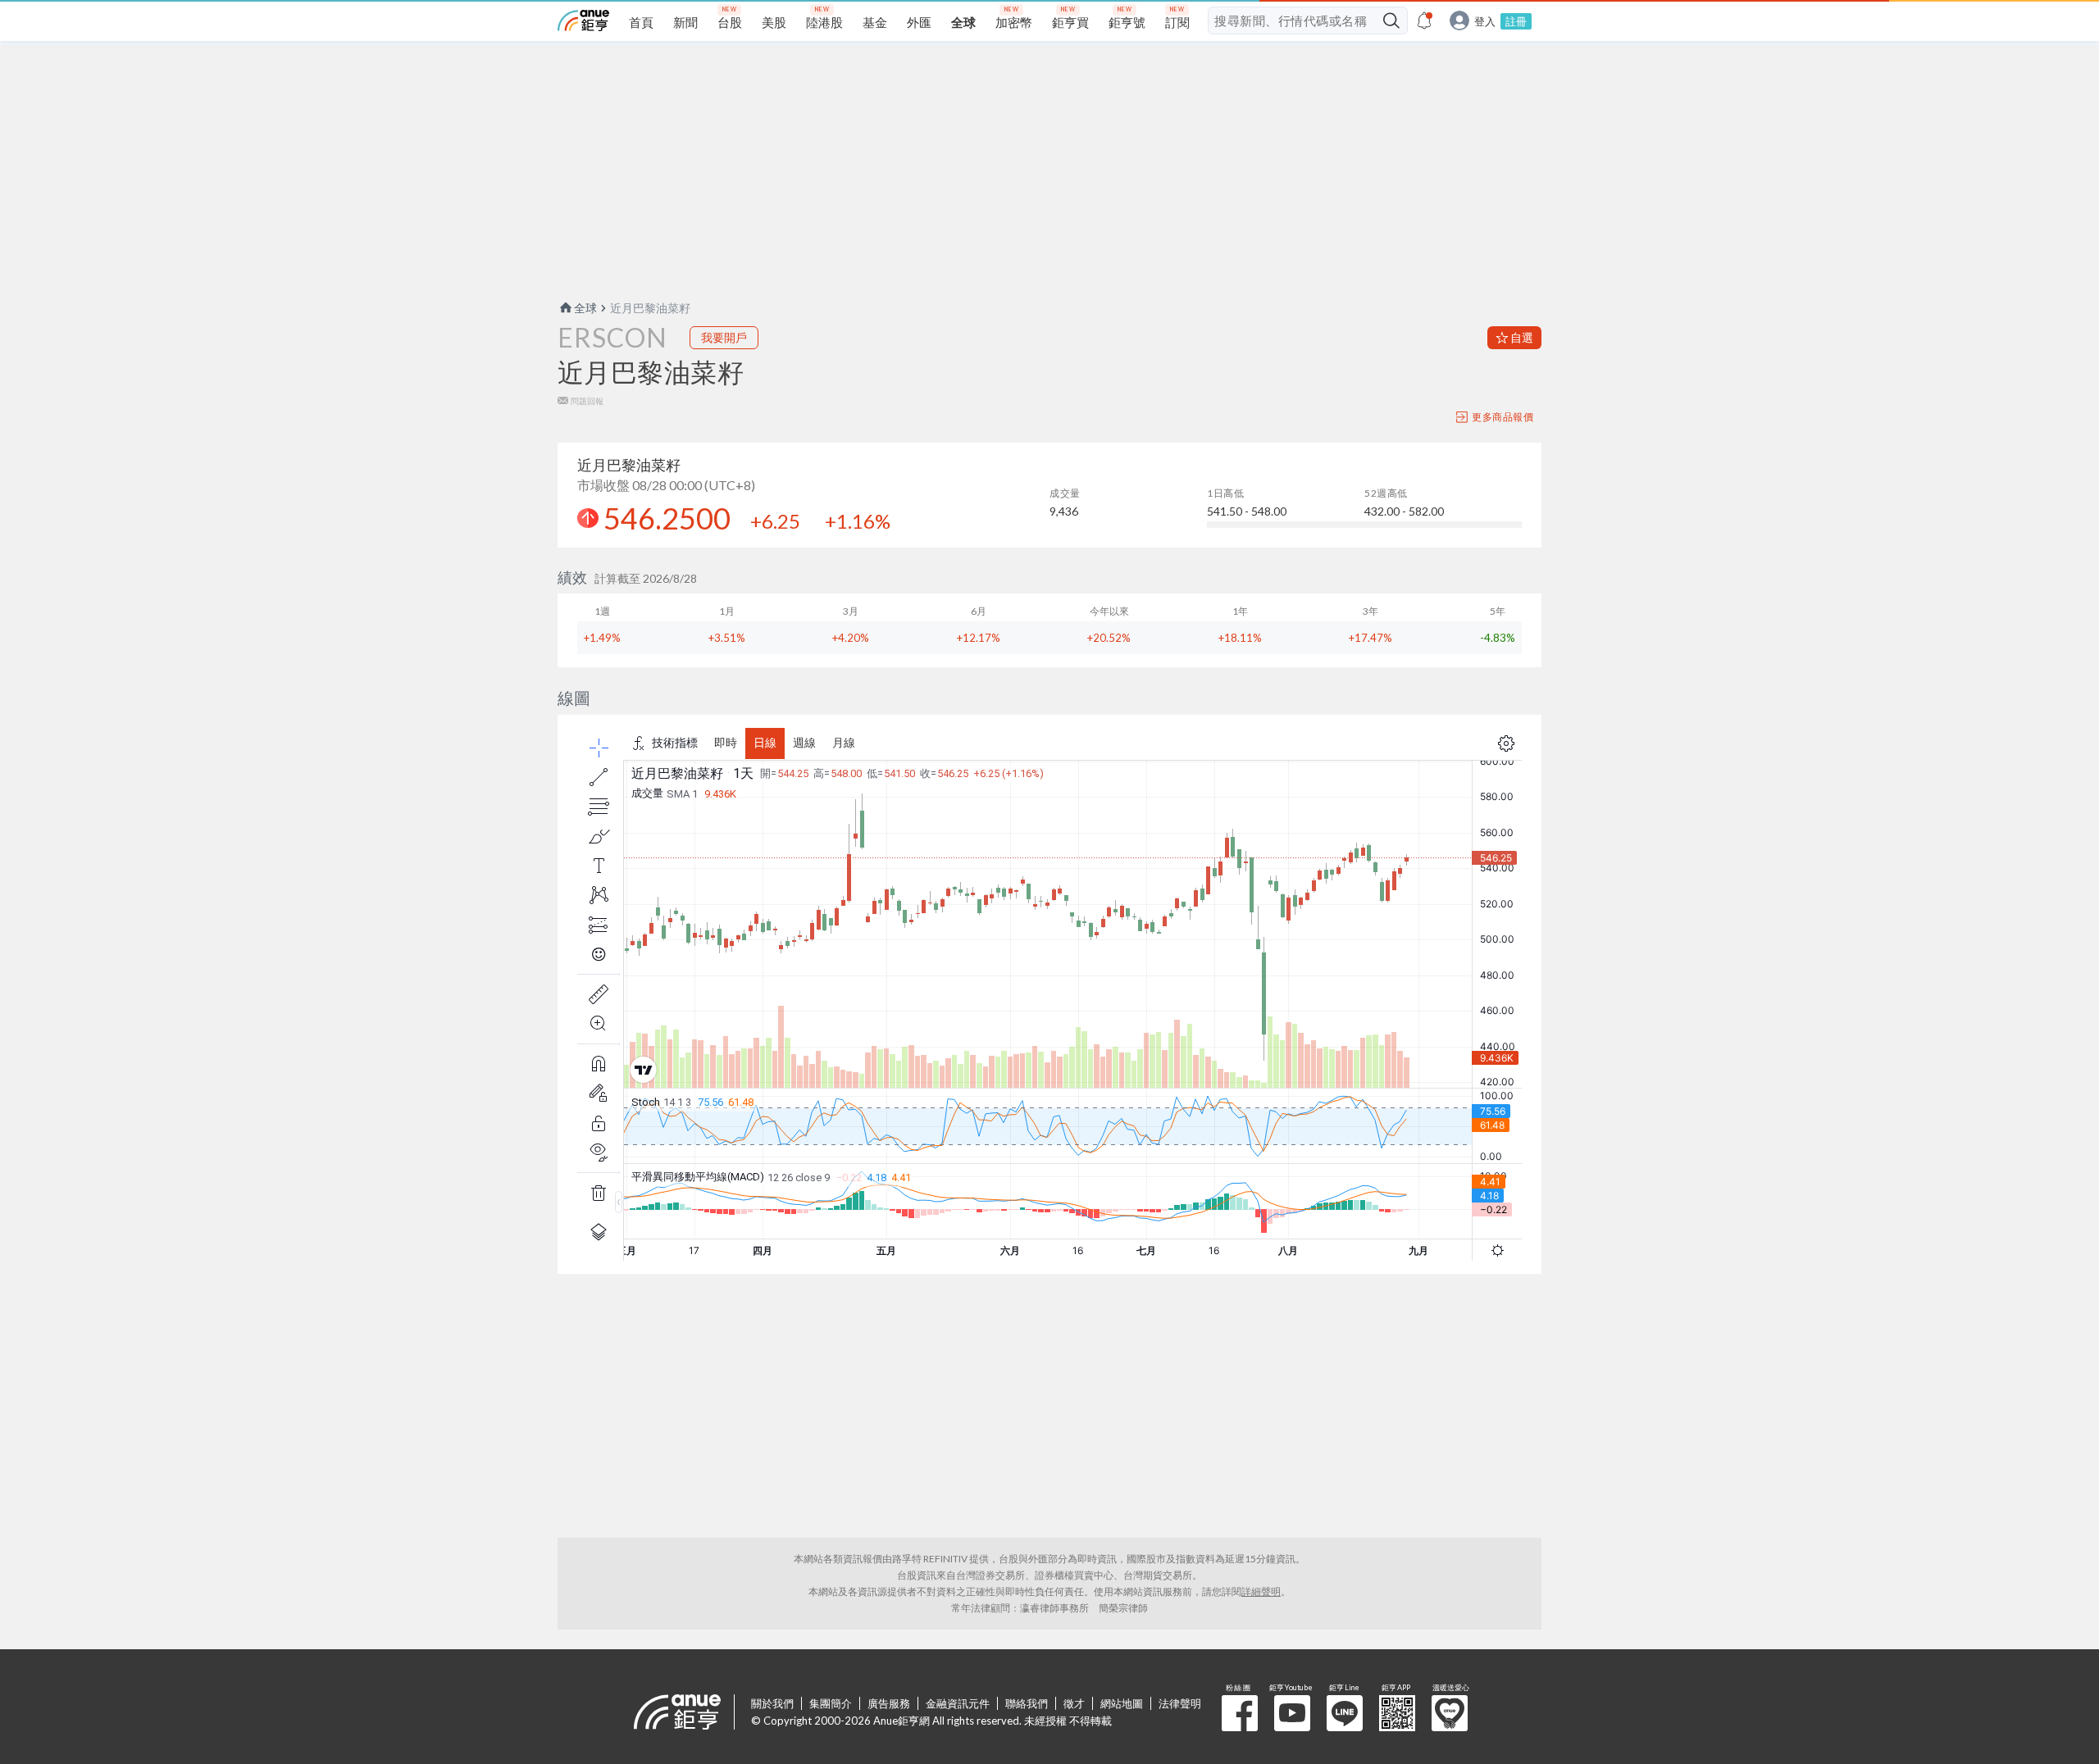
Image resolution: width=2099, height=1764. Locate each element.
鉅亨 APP (1397, 1713)
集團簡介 (831, 1703)
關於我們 (772, 1703)
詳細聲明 (1261, 1591)
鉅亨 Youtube (1292, 1713)
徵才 (1074, 1703)
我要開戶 (724, 337)
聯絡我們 (1027, 1703)
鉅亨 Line (1345, 1713)
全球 (585, 308)
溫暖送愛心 (1450, 1713)
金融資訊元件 (958, 1703)
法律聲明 (1180, 1703)
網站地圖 (1122, 1703)
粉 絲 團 (1240, 1713)
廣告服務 (889, 1703)
